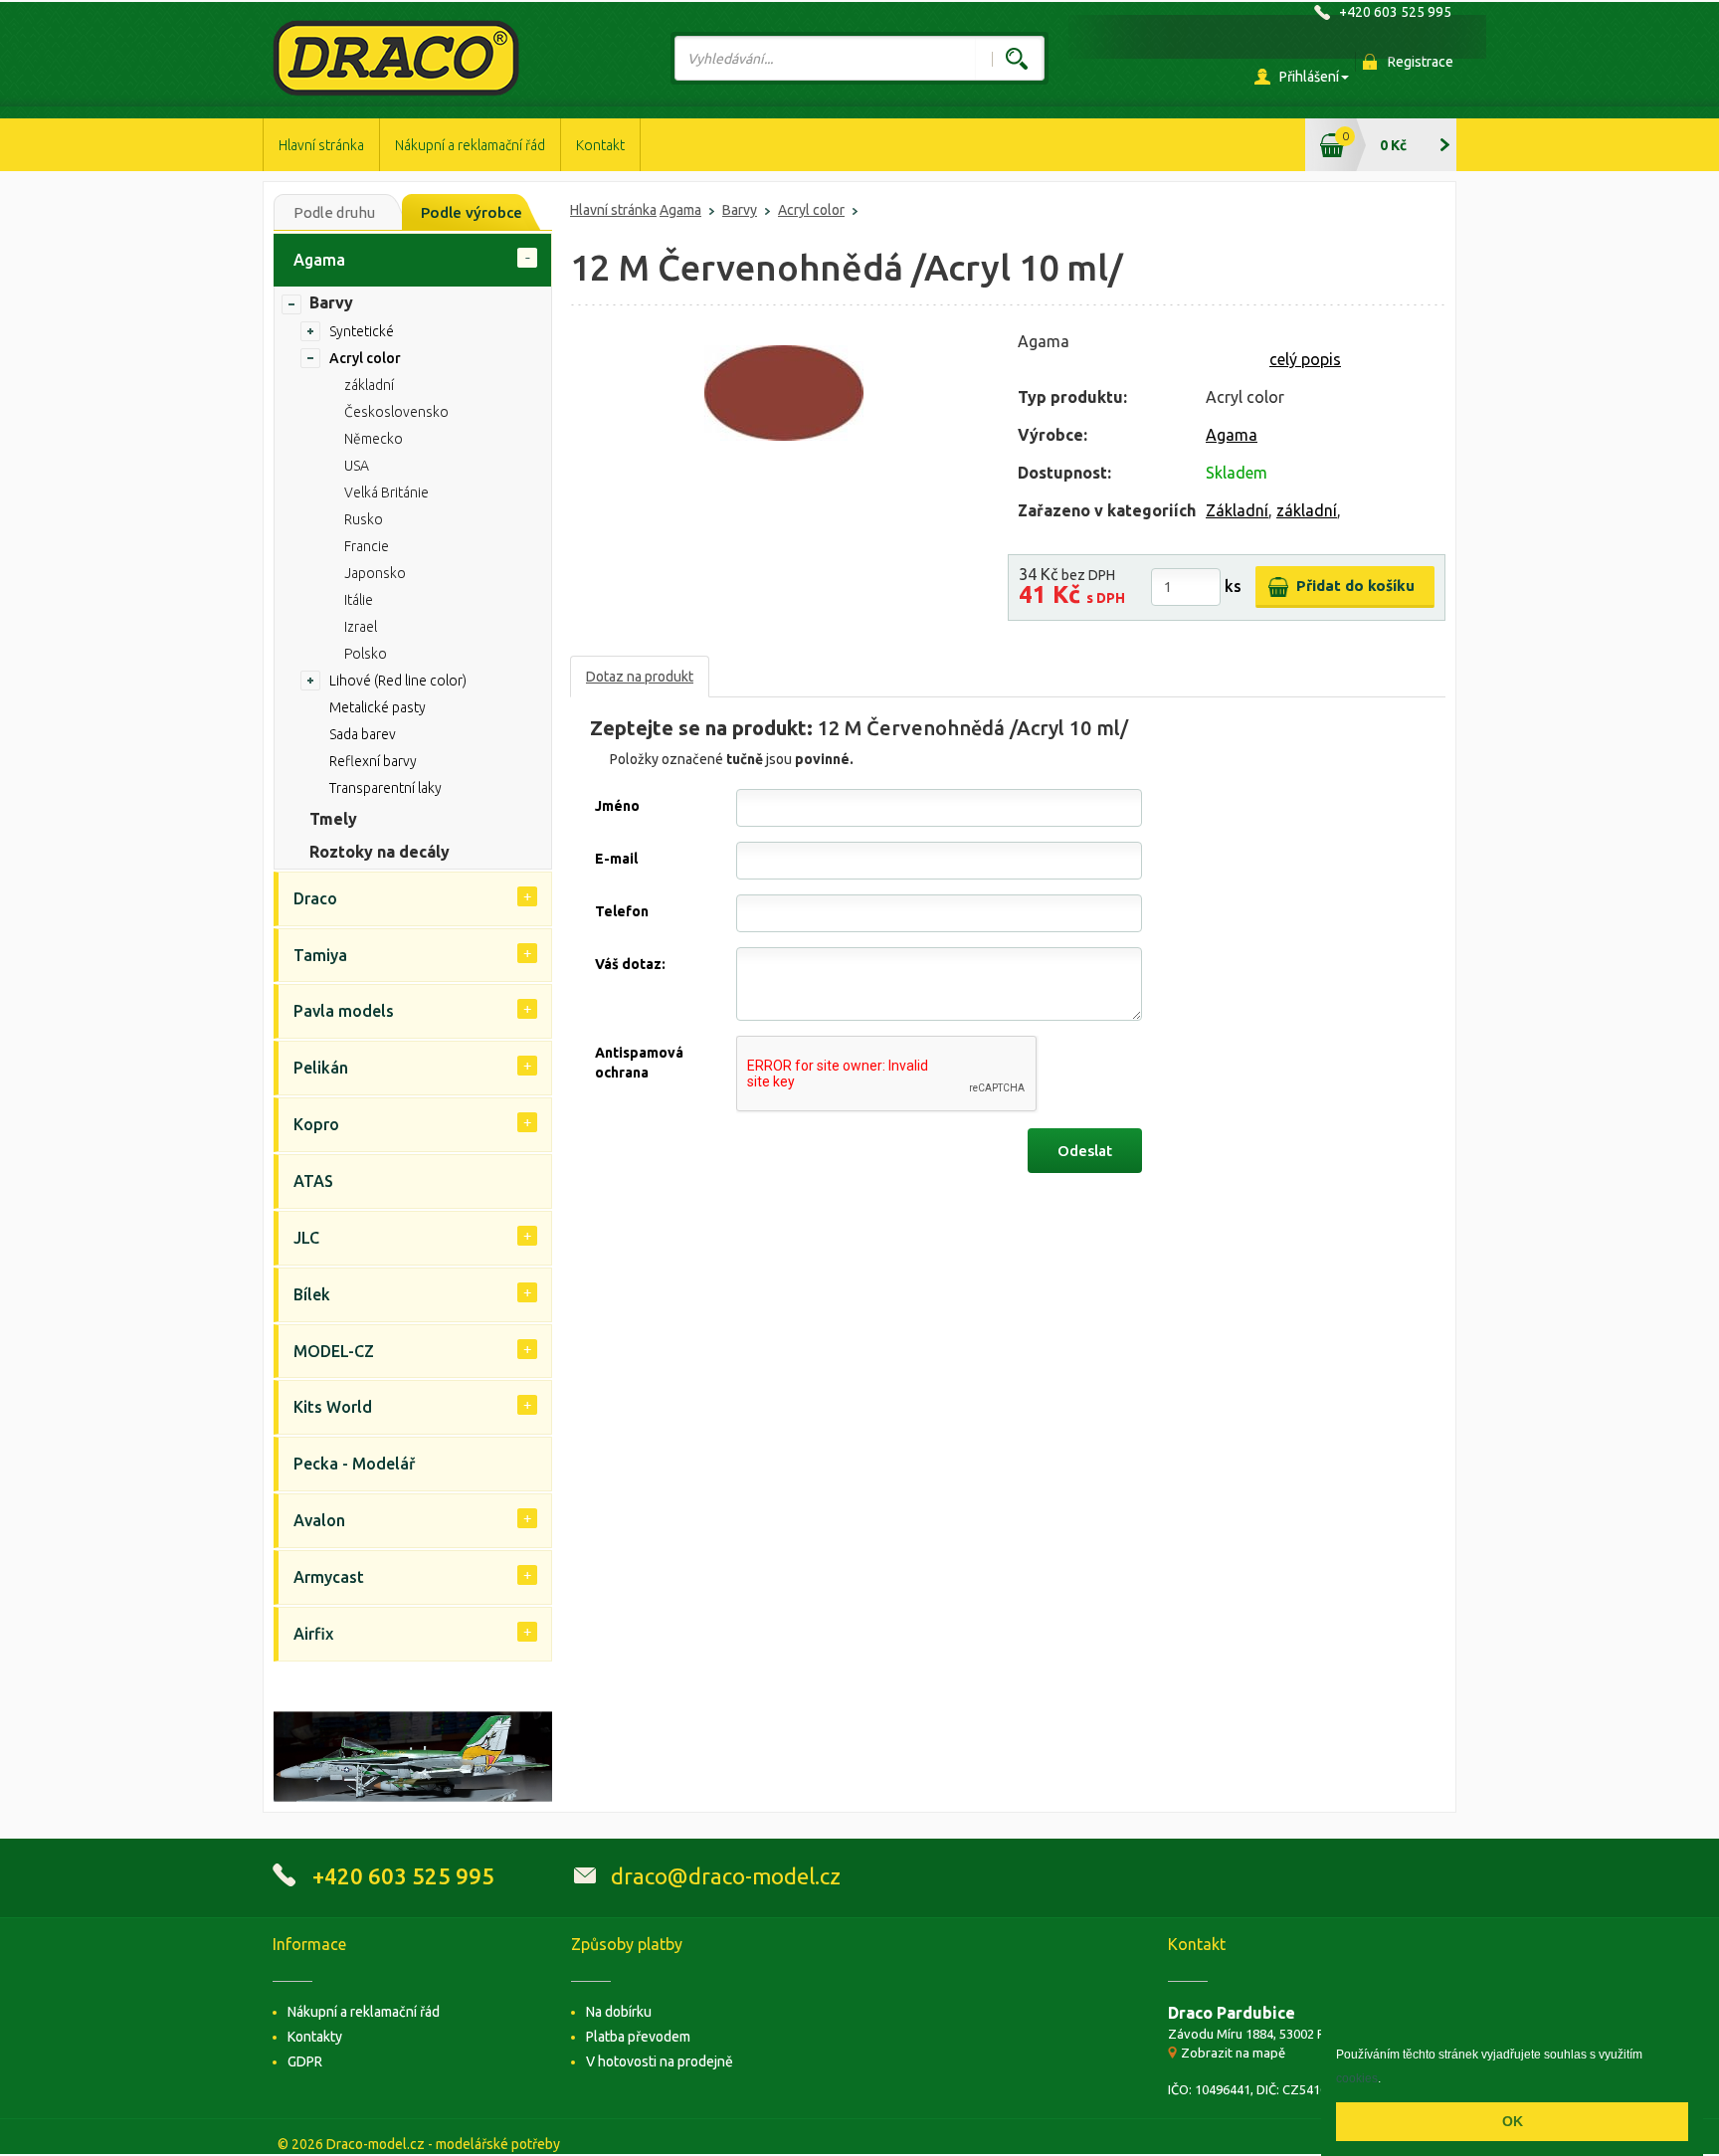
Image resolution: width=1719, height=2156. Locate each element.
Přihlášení (1309, 77)
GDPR (305, 2061)
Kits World (333, 1407)
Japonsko (375, 573)
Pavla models (344, 1011)
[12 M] (784, 393)
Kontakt (600, 145)
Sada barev (363, 734)
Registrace (1421, 62)
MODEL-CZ (334, 1351)
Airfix (313, 1634)
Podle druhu (334, 212)
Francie (367, 546)
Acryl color (811, 210)
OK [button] (1513, 2121)
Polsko (366, 654)
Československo (396, 412)
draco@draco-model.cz (726, 1876)
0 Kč (1393, 145)
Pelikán (321, 1068)
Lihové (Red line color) (398, 681)
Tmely (333, 819)
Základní (1237, 510)
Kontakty (315, 2037)
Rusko (364, 519)
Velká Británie (386, 492)
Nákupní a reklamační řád (470, 145)
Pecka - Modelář (354, 1464)
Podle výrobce (472, 212)
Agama (680, 210)
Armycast (329, 1577)
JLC (306, 1238)
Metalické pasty (378, 707)
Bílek (312, 1294)
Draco (315, 898)
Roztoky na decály (380, 852)
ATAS (313, 1181)
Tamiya (320, 955)
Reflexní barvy (373, 761)
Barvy (740, 210)
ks (1233, 586)
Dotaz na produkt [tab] (640, 677)
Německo (374, 439)
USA (357, 466)
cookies (1357, 2078)
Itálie (359, 600)
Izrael (361, 627)
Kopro (316, 1124)
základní (1307, 510)
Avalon (319, 1520)
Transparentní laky (385, 788)
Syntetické (362, 331)
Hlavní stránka (321, 145)
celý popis (1305, 359)
